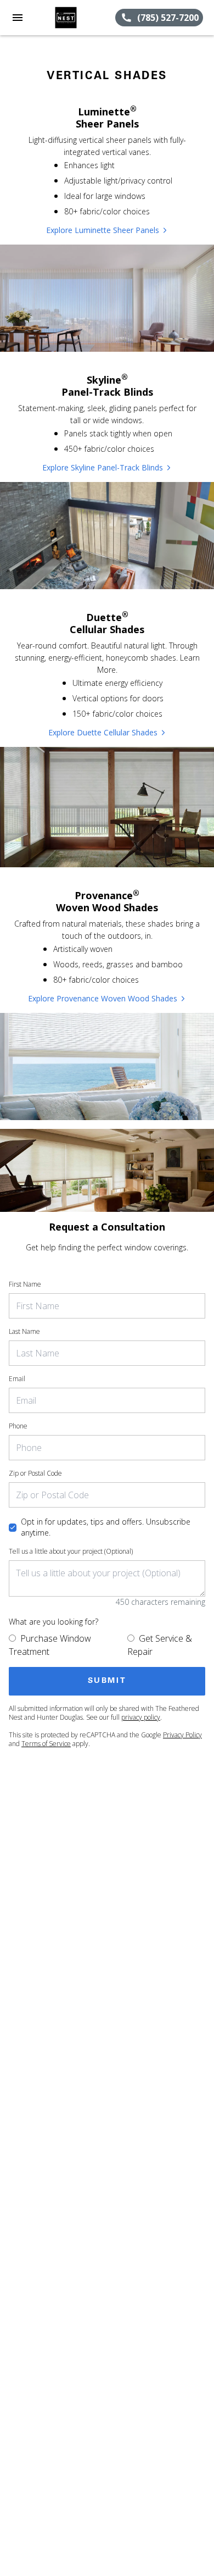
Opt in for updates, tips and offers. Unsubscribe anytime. (106, 1527)
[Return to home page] (68, 18)
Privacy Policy (182, 1735)
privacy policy (141, 1717)
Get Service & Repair (160, 1645)
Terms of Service (46, 1744)
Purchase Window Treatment (50, 1645)
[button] (18, 18)
